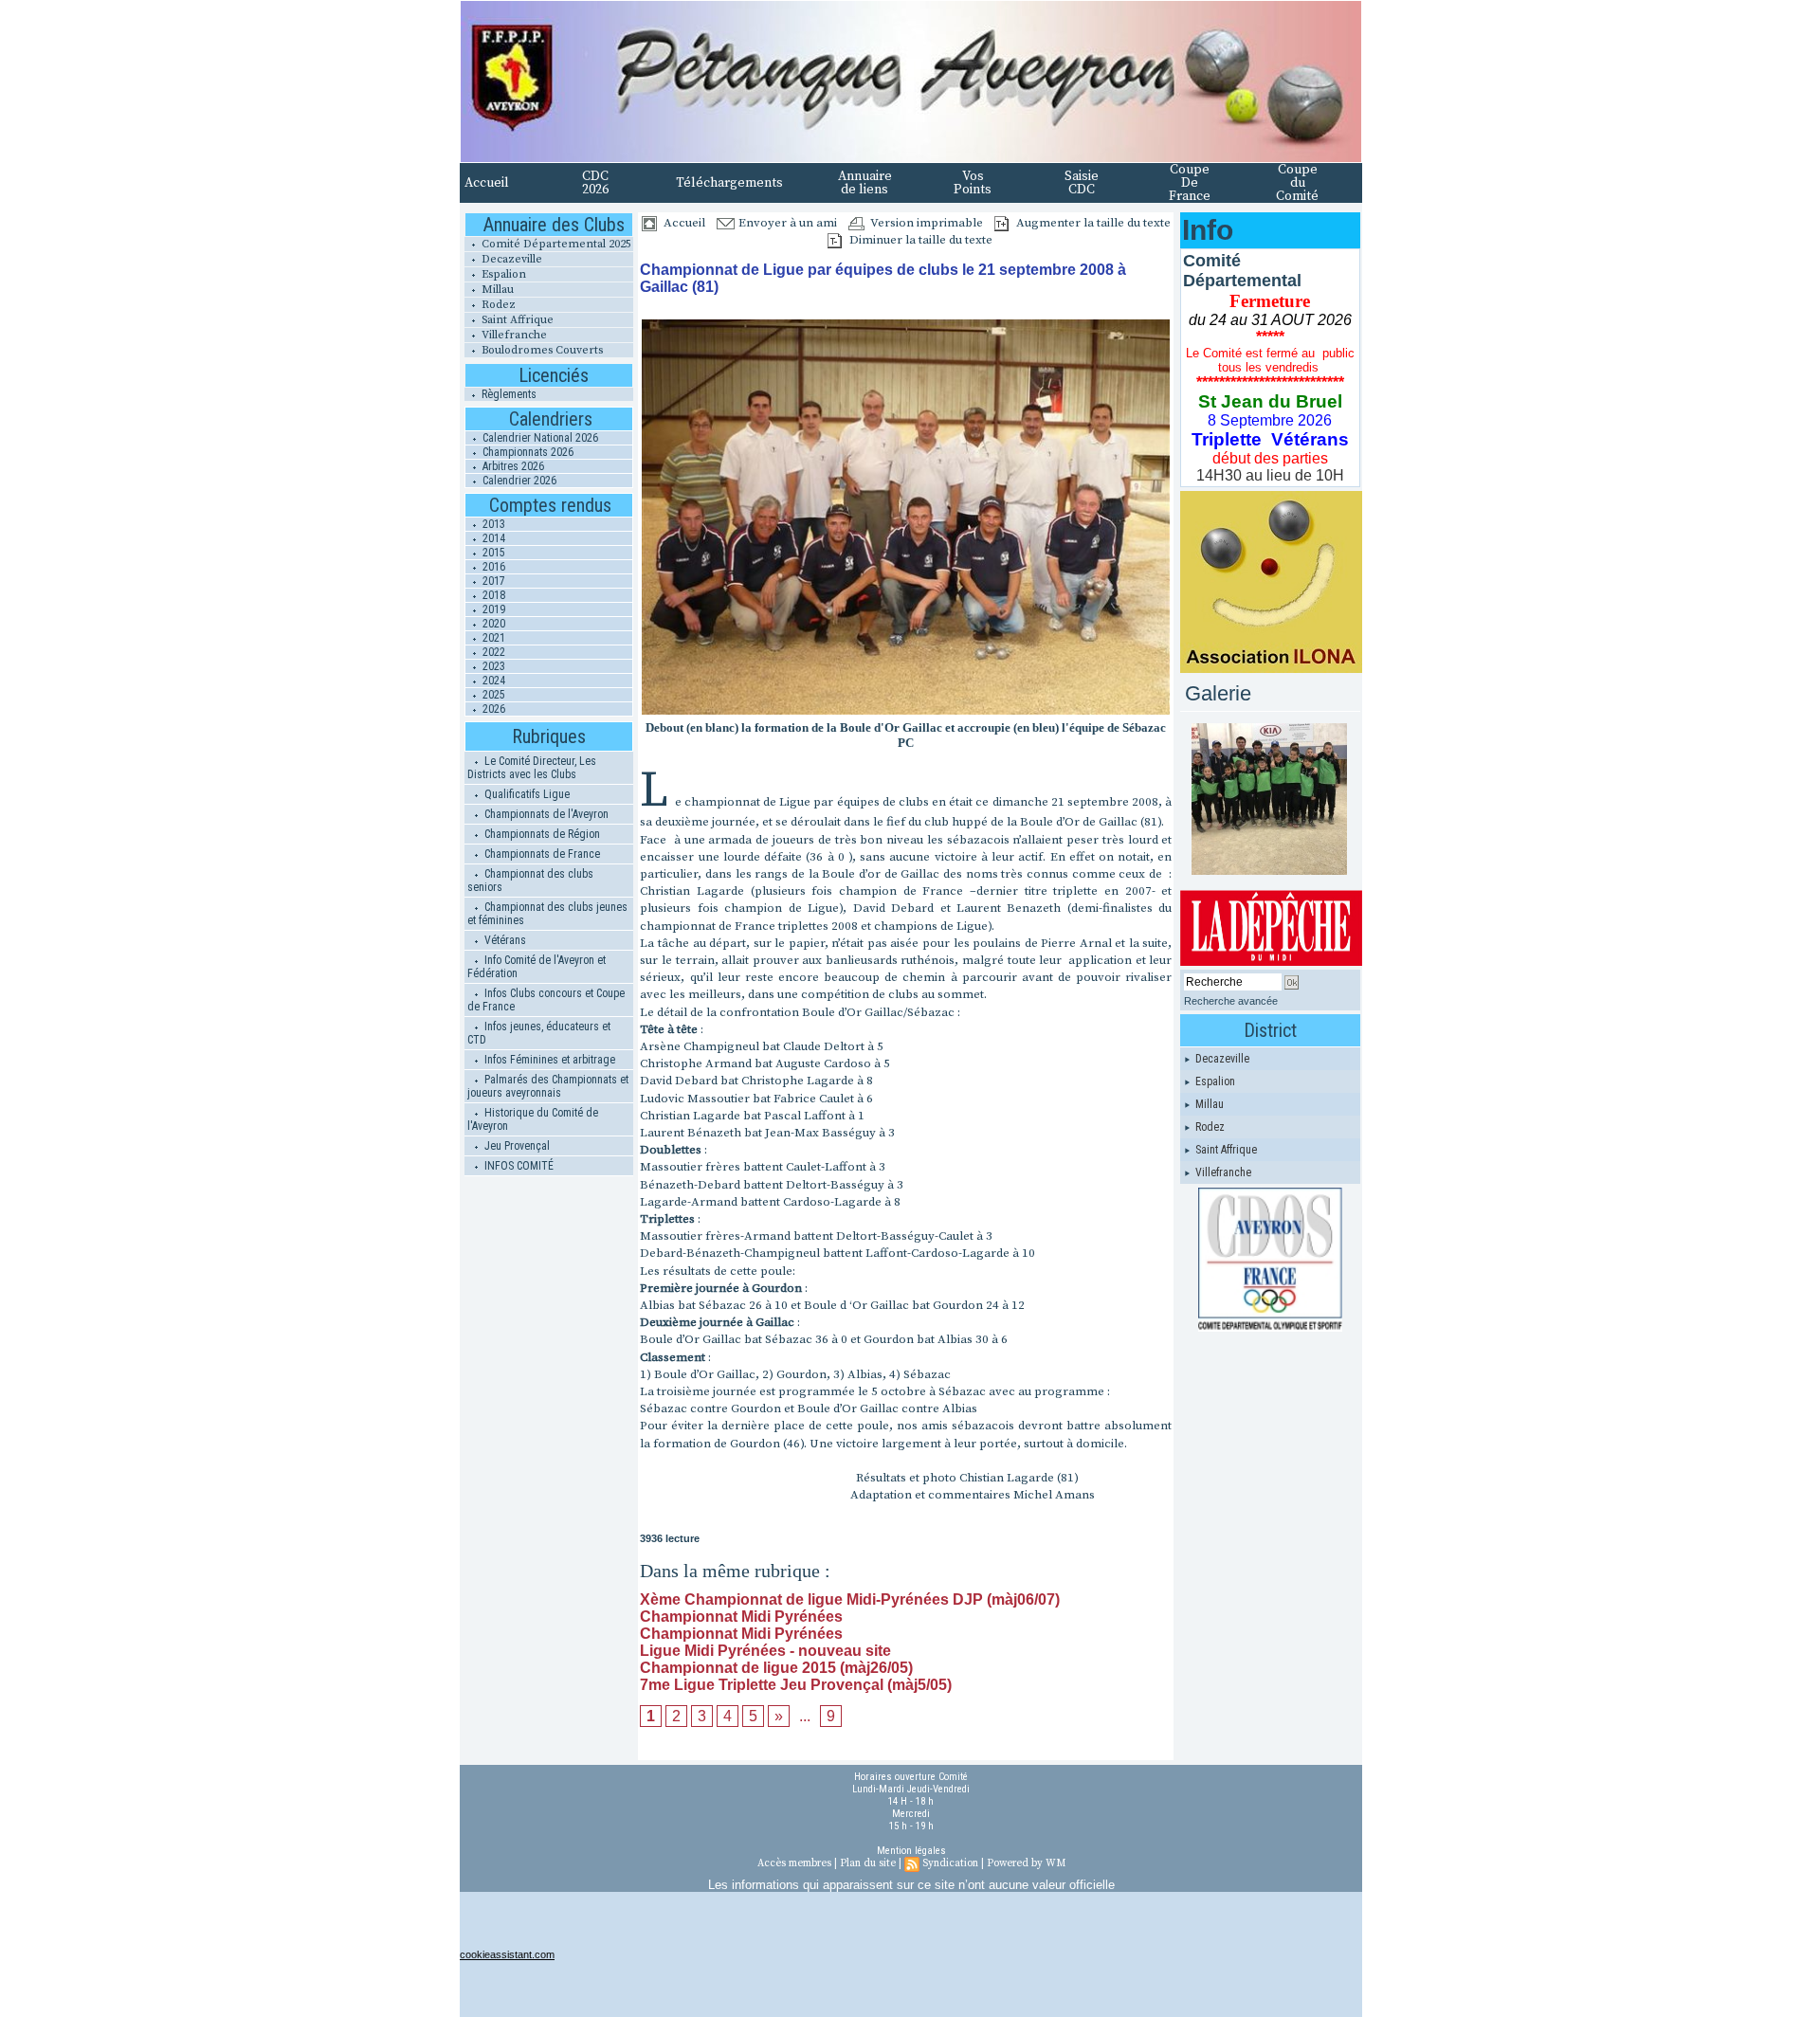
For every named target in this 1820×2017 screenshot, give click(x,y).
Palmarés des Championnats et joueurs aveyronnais (548, 1086)
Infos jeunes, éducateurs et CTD (539, 1033)
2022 (492, 652)
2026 (492, 709)
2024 (492, 681)
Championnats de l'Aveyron (545, 814)
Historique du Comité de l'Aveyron (533, 1119)
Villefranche (513, 335)
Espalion (502, 274)
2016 (492, 567)
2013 (492, 524)
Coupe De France (1190, 183)
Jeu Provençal (516, 1146)
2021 (492, 638)
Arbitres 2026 (512, 466)
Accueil (487, 183)
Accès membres (794, 1863)
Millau (496, 290)
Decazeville (510, 259)
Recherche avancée (1231, 1001)
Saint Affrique (516, 320)
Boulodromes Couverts (541, 350)
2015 (492, 553)
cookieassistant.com (507, 1954)
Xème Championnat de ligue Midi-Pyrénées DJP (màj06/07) (850, 1599)
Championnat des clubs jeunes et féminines (547, 914)
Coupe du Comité (1297, 183)
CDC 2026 (595, 183)
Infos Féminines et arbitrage (548, 1060)
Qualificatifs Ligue (526, 794)
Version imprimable (925, 223)
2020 (492, 624)
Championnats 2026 (527, 452)
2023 (492, 666)
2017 (492, 581)
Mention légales (911, 1851)
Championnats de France (541, 854)
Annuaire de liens (865, 183)
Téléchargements (729, 183)
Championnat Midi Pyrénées (741, 1617)
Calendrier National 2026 (539, 438)
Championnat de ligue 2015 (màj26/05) (776, 1668)
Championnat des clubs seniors (530, 881)
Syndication (950, 1863)
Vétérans (504, 940)
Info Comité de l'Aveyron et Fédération (537, 967)
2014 (492, 538)
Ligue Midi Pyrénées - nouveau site (765, 1651)
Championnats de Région (541, 834)
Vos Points (973, 183)
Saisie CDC (1082, 183)
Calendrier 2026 (518, 481)
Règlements (508, 394)
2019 (492, 609)
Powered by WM (1026, 1863)
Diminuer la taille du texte (919, 240)
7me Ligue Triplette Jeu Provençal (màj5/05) (796, 1685)
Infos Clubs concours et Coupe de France (546, 1000)
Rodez (497, 305)
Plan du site (868, 1863)
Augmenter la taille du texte (1092, 223)
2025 (492, 695)
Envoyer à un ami (786, 223)
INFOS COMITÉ (518, 1166)
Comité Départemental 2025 (555, 244)
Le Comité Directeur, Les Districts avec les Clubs (532, 768)
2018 (492, 595)
